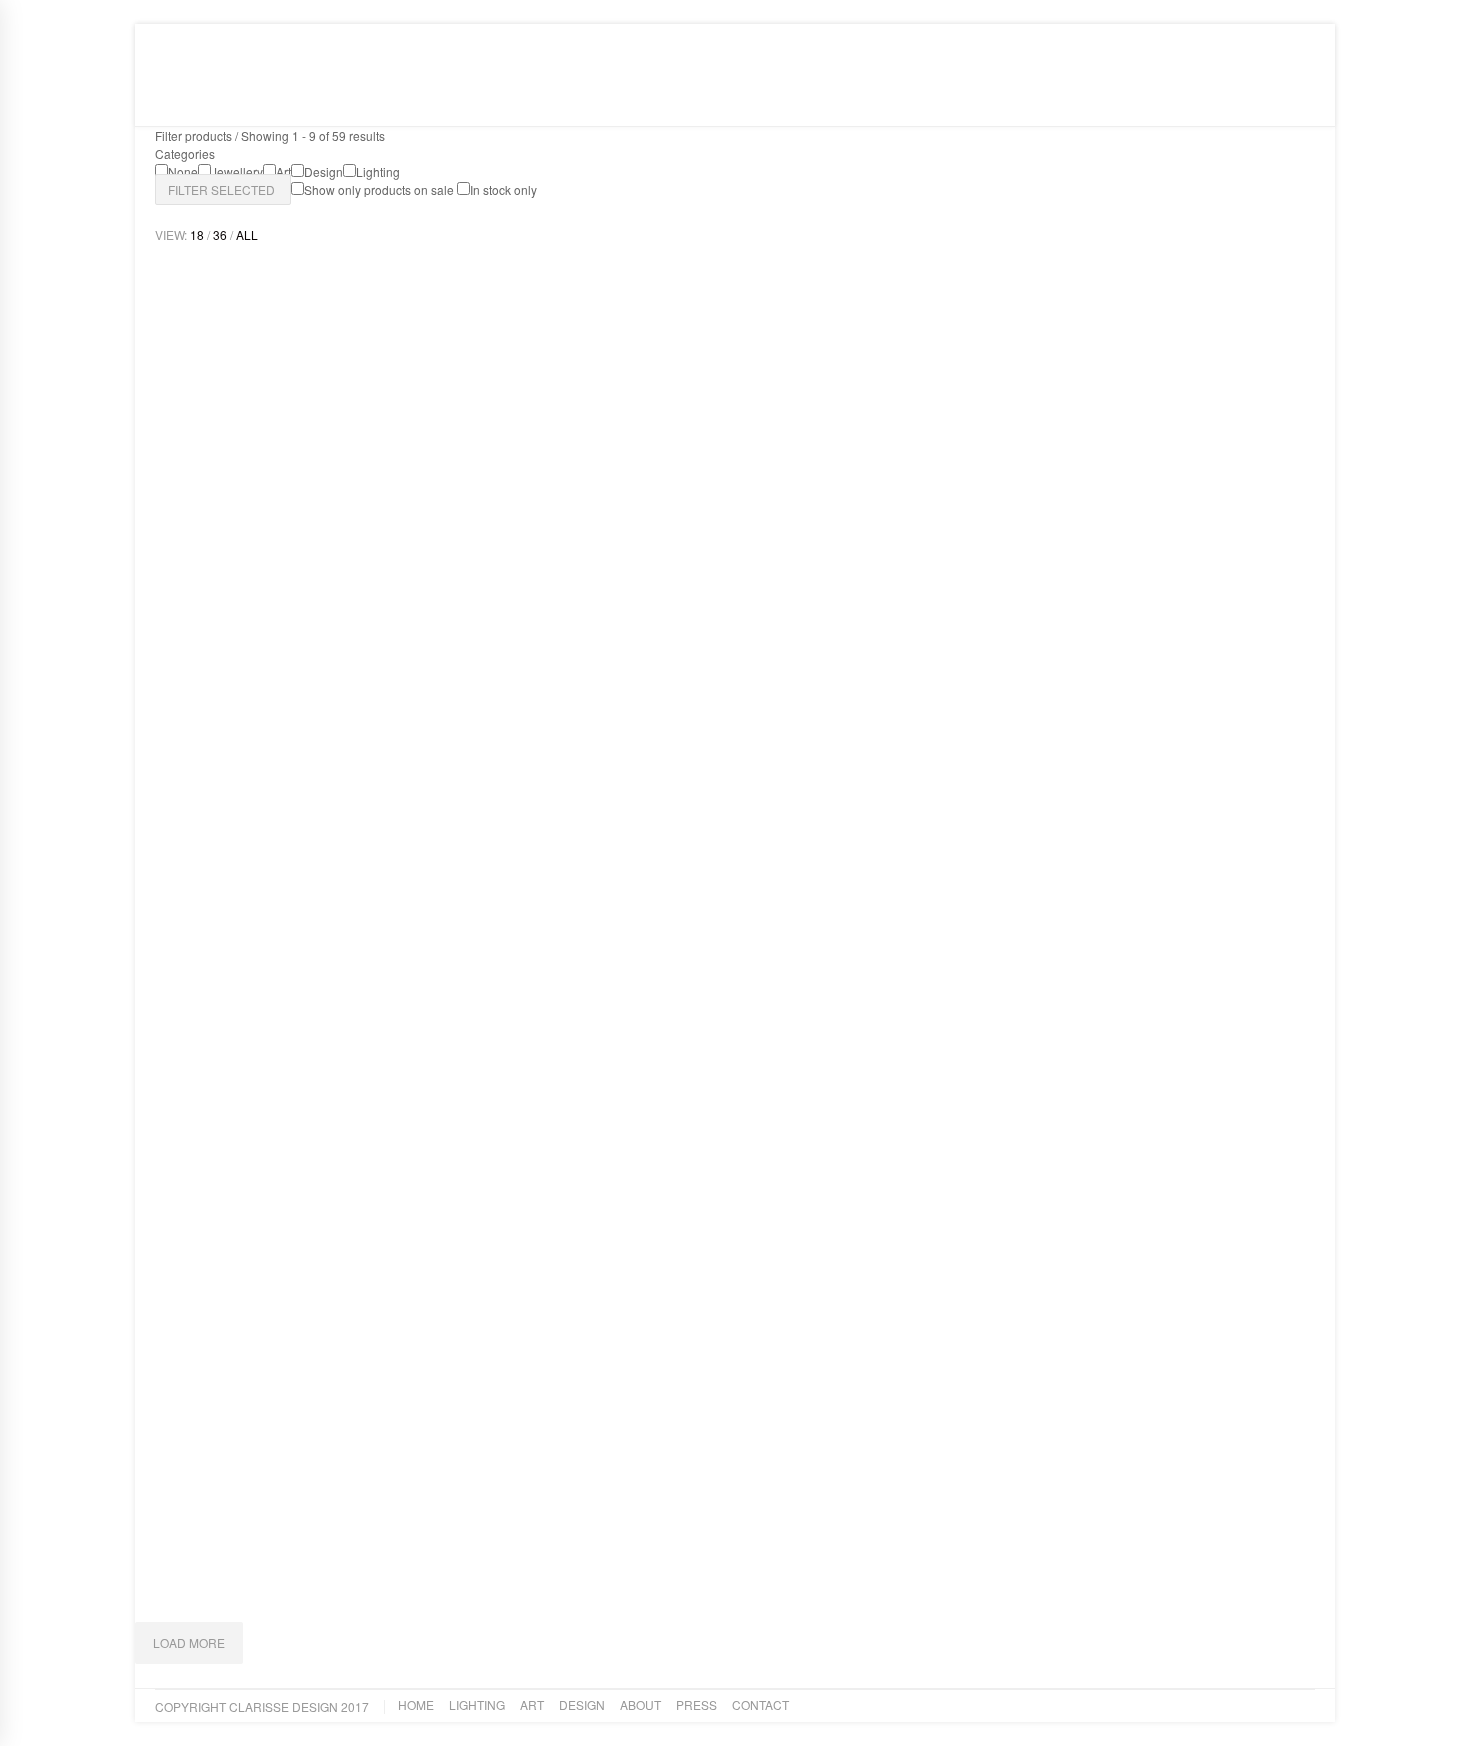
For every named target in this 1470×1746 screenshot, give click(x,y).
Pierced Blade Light (1040, 1100)
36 (220, 234)
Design (398, 98)
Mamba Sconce (223, 653)
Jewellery (593, 1571)
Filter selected (223, 189)
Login (1297, 38)
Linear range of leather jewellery (694, 1546)
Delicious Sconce (1032, 653)
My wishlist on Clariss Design (1172, 38)
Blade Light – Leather (246, 1546)
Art (341, 98)
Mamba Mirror (623, 653)
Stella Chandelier (635, 1100)
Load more (189, 1642)
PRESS (527, 98)
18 (197, 234)
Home (211, 98)
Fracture (1003, 1546)
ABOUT (463, 98)
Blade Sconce (218, 1100)
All (247, 234)
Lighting (279, 98)
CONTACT (598, 98)
